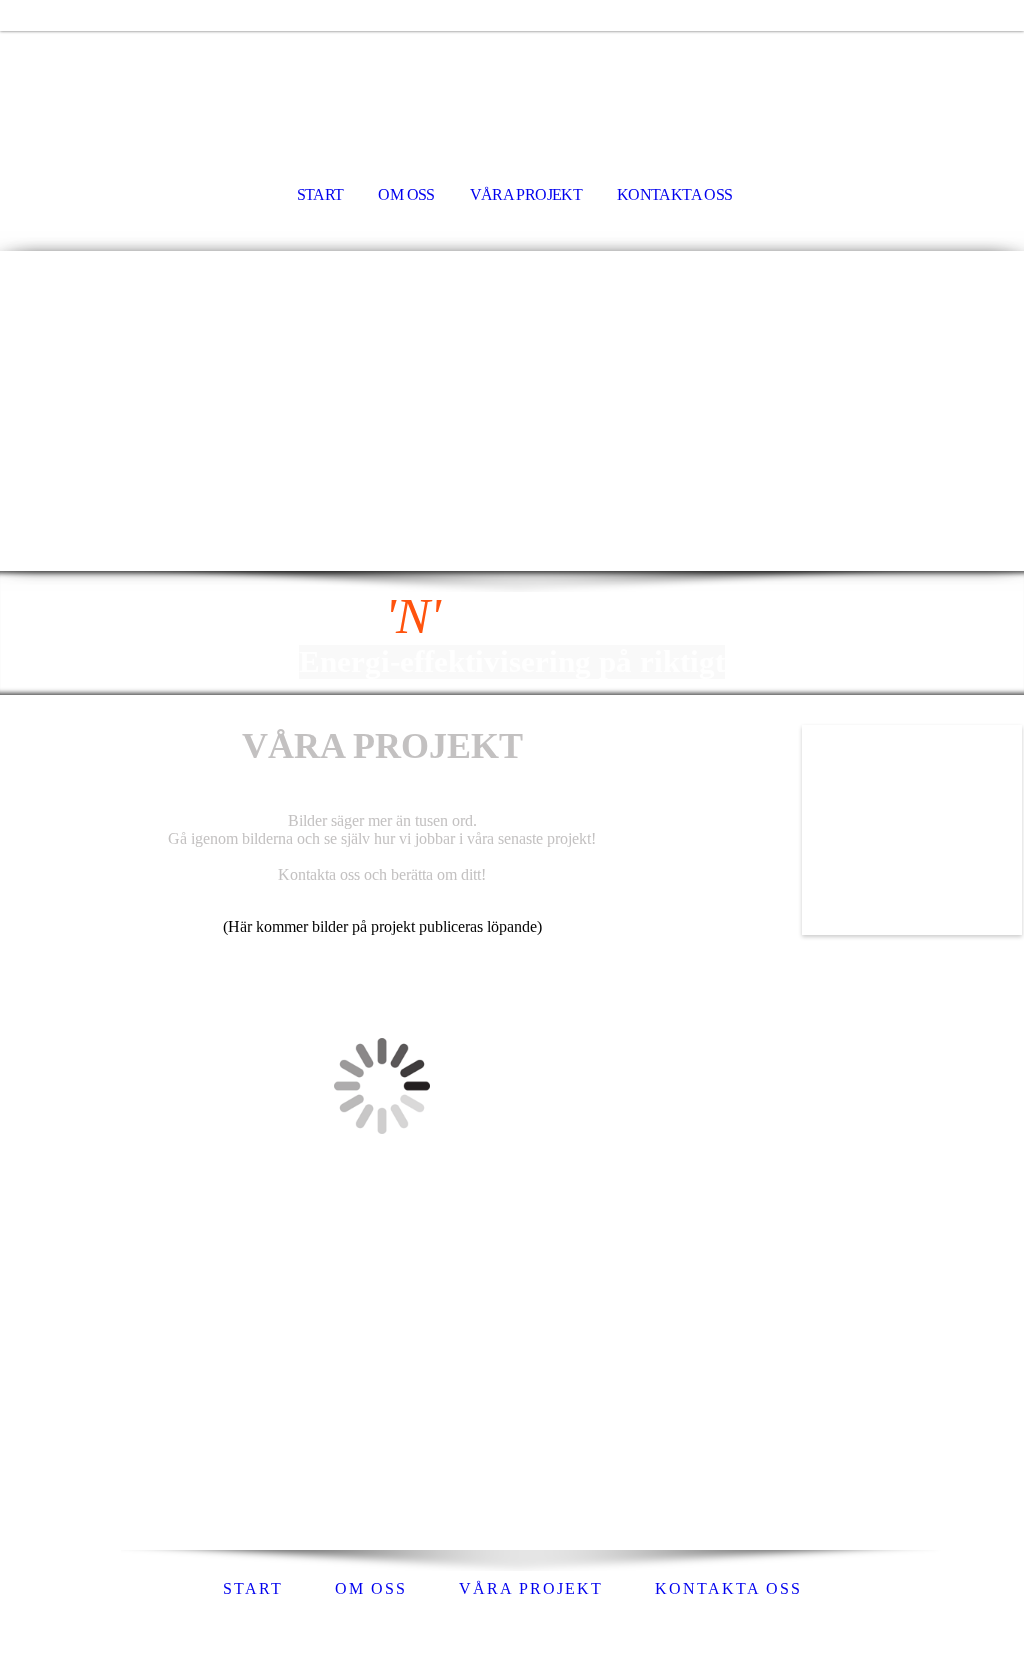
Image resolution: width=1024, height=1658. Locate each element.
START (320, 194)
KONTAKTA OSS (674, 194)
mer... (19, 1471)
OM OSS (406, 194)
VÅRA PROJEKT (526, 194)
